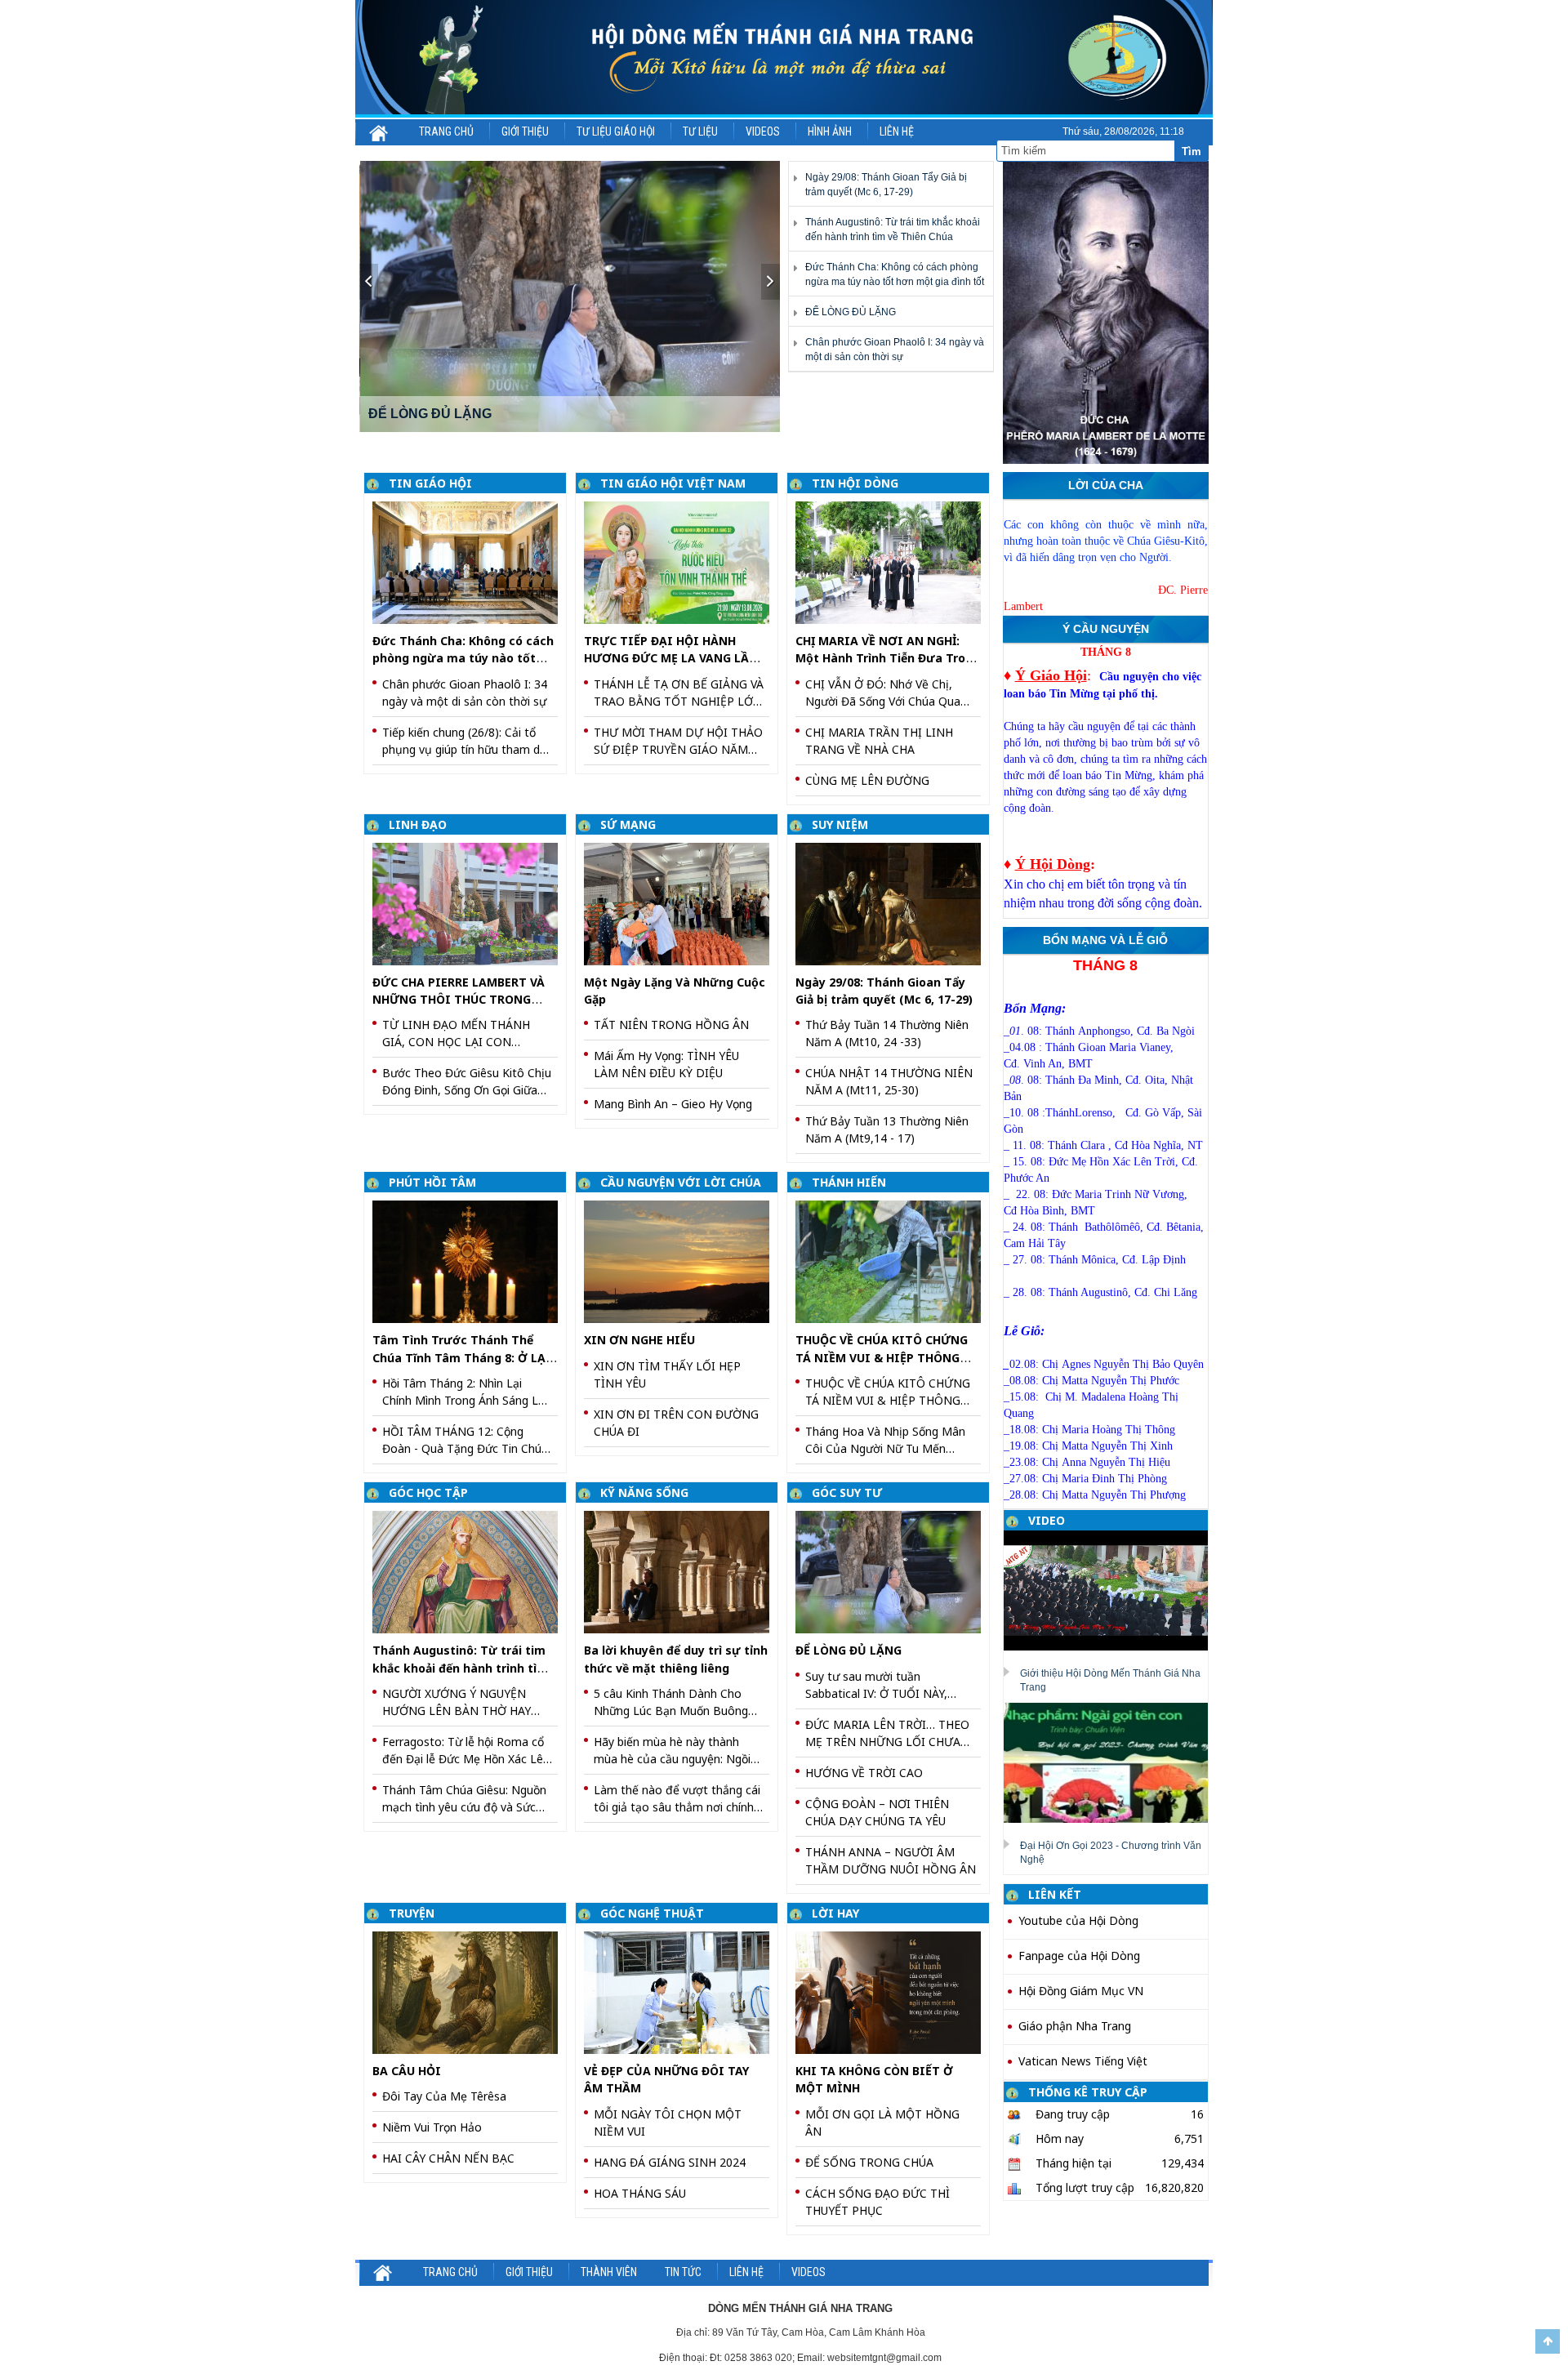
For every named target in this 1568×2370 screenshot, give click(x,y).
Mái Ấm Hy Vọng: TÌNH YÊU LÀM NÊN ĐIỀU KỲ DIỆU (666, 1064)
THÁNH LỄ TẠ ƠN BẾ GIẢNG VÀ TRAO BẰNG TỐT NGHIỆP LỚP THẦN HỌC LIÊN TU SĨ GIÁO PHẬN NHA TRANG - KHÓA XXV (679, 693)
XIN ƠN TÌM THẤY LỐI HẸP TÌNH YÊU (667, 1374)
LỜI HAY (835, 1913)
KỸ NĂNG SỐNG (644, 1492)
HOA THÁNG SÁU (640, 2193)
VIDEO (1047, 1520)
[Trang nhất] (379, 131)
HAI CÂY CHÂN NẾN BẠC (448, 2158)
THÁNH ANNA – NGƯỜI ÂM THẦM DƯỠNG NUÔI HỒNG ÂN (891, 1860)
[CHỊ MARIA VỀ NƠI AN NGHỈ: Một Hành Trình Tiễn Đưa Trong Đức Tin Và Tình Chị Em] (894, 561)
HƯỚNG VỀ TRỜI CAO (864, 1773)
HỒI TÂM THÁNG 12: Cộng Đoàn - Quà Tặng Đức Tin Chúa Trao (465, 1440)
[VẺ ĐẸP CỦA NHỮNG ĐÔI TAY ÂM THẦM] (682, 1991)
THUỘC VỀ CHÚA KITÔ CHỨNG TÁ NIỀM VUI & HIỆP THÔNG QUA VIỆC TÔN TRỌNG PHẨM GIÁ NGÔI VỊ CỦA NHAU (888, 1392)
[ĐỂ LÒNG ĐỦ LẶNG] (894, 1571)
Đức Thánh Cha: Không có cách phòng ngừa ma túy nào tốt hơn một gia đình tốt (463, 658)
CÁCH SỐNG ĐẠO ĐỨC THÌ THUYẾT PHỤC (878, 2202)
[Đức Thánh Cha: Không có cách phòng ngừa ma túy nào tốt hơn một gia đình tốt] (471, 561)
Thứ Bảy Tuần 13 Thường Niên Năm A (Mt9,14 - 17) (887, 1129)
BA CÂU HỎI (407, 2071)
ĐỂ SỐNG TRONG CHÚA (869, 2162)
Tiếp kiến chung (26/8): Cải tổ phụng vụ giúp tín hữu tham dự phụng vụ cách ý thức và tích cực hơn (465, 741)
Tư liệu (700, 131)
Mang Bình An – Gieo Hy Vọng (673, 1104)
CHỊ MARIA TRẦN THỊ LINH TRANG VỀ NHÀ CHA (879, 741)
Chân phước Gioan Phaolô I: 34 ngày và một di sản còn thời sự (465, 693)
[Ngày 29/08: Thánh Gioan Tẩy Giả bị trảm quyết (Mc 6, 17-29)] (894, 903)
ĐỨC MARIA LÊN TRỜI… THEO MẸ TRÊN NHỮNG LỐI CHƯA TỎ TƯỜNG (887, 1733)
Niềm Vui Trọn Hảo (432, 2127)
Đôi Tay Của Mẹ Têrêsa (444, 2096)
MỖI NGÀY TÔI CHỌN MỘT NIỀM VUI (668, 2123)
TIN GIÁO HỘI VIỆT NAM (673, 483)
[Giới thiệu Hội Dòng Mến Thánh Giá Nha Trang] (1112, 1590)
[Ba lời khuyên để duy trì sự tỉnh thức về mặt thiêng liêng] (682, 1571)
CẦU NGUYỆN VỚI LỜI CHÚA (681, 1182)
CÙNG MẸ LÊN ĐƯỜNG (867, 780)
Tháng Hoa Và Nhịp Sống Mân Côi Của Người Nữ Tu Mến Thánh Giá (885, 1440)
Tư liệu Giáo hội (616, 131)
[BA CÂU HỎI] (471, 1991)
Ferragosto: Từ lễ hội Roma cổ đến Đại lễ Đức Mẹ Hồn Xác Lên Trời (466, 1751)
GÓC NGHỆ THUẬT (652, 1913)
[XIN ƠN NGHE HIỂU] (682, 1261)
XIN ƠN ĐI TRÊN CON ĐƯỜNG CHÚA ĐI (676, 1423)
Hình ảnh (830, 131)
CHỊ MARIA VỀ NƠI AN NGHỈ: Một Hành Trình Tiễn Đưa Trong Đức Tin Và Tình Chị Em (888, 658)
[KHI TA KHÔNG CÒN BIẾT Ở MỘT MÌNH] (894, 1991)
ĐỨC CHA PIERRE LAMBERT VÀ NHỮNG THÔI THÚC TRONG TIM (459, 1000)
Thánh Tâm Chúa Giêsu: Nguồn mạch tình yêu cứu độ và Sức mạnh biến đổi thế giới (464, 1799)
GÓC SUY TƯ (847, 1492)
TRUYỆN (412, 1913)
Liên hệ (897, 131)
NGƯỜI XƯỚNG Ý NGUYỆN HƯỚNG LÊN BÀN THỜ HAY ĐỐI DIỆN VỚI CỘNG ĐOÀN (457, 1702)
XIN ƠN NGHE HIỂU (639, 1340)
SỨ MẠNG (628, 824)
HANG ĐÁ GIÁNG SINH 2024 (670, 2162)
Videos (763, 131)
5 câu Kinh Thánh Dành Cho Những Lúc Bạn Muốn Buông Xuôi (671, 1702)
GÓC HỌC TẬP (428, 1492)
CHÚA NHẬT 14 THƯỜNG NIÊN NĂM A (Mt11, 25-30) (889, 1081)
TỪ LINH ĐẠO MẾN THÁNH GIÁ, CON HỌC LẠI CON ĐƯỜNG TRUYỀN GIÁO (456, 1034)
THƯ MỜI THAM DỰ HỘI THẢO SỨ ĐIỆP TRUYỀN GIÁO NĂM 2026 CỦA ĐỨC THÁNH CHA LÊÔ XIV (678, 741)
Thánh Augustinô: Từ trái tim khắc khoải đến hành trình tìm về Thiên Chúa (460, 1668)
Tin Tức (683, 2272)
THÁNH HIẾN (849, 1182)
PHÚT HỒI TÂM (432, 1182)
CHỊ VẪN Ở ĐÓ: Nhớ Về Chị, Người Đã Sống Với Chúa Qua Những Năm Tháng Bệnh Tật (883, 693)
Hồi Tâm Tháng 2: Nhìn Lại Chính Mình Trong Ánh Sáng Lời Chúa (465, 1392)
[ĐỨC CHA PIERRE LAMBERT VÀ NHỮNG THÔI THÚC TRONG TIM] (471, 903)
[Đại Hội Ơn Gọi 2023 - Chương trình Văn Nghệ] (1112, 1762)
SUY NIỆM (840, 824)
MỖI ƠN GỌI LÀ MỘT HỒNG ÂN (882, 2123)
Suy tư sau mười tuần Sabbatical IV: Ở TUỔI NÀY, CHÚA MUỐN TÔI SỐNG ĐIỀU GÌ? (884, 1685)
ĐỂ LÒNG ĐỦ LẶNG (851, 312)
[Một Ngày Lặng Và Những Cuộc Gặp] (682, 903)
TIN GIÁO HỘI (430, 483)
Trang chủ (446, 131)
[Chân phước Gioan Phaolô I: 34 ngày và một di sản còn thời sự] (570, 296)
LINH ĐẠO (418, 824)
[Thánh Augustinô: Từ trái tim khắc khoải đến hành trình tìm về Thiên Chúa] (471, 1571)
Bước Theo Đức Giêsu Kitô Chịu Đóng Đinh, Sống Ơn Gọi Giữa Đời (467, 1082)
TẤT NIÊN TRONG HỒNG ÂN (671, 1025)
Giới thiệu (525, 131)
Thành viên (609, 2272)
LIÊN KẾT (1055, 1894)
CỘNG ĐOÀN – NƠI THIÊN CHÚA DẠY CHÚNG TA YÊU (877, 1812)
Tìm (1192, 151)
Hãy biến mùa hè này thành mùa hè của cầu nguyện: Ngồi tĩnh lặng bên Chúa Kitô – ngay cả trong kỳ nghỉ (675, 1751)
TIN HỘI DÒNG (855, 483)
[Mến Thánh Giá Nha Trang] (784, 58)
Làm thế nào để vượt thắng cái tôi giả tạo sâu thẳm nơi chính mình (677, 1799)
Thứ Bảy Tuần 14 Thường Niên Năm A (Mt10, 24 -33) (887, 1033)
